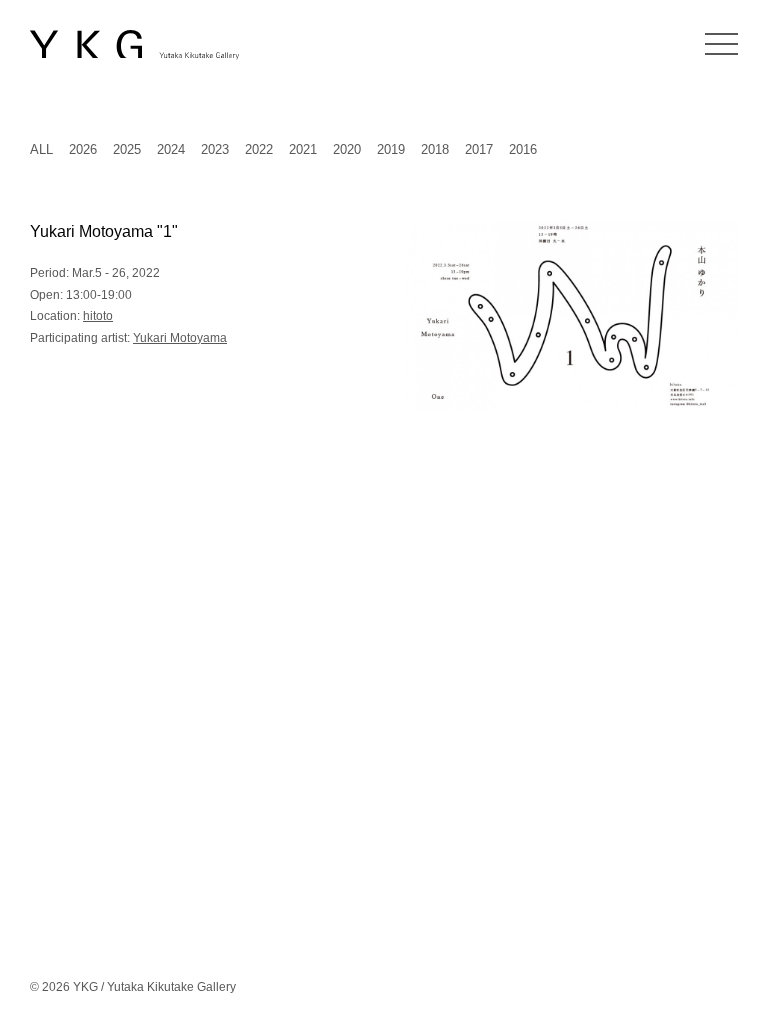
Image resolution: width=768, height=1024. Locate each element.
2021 (303, 149)
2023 (215, 149)
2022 (259, 149)
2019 (391, 149)
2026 (83, 149)
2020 (347, 149)
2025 (127, 149)
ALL (41, 149)
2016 (523, 149)
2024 (171, 149)
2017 (479, 149)
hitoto (98, 316)
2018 (435, 149)
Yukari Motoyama (180, 338)
